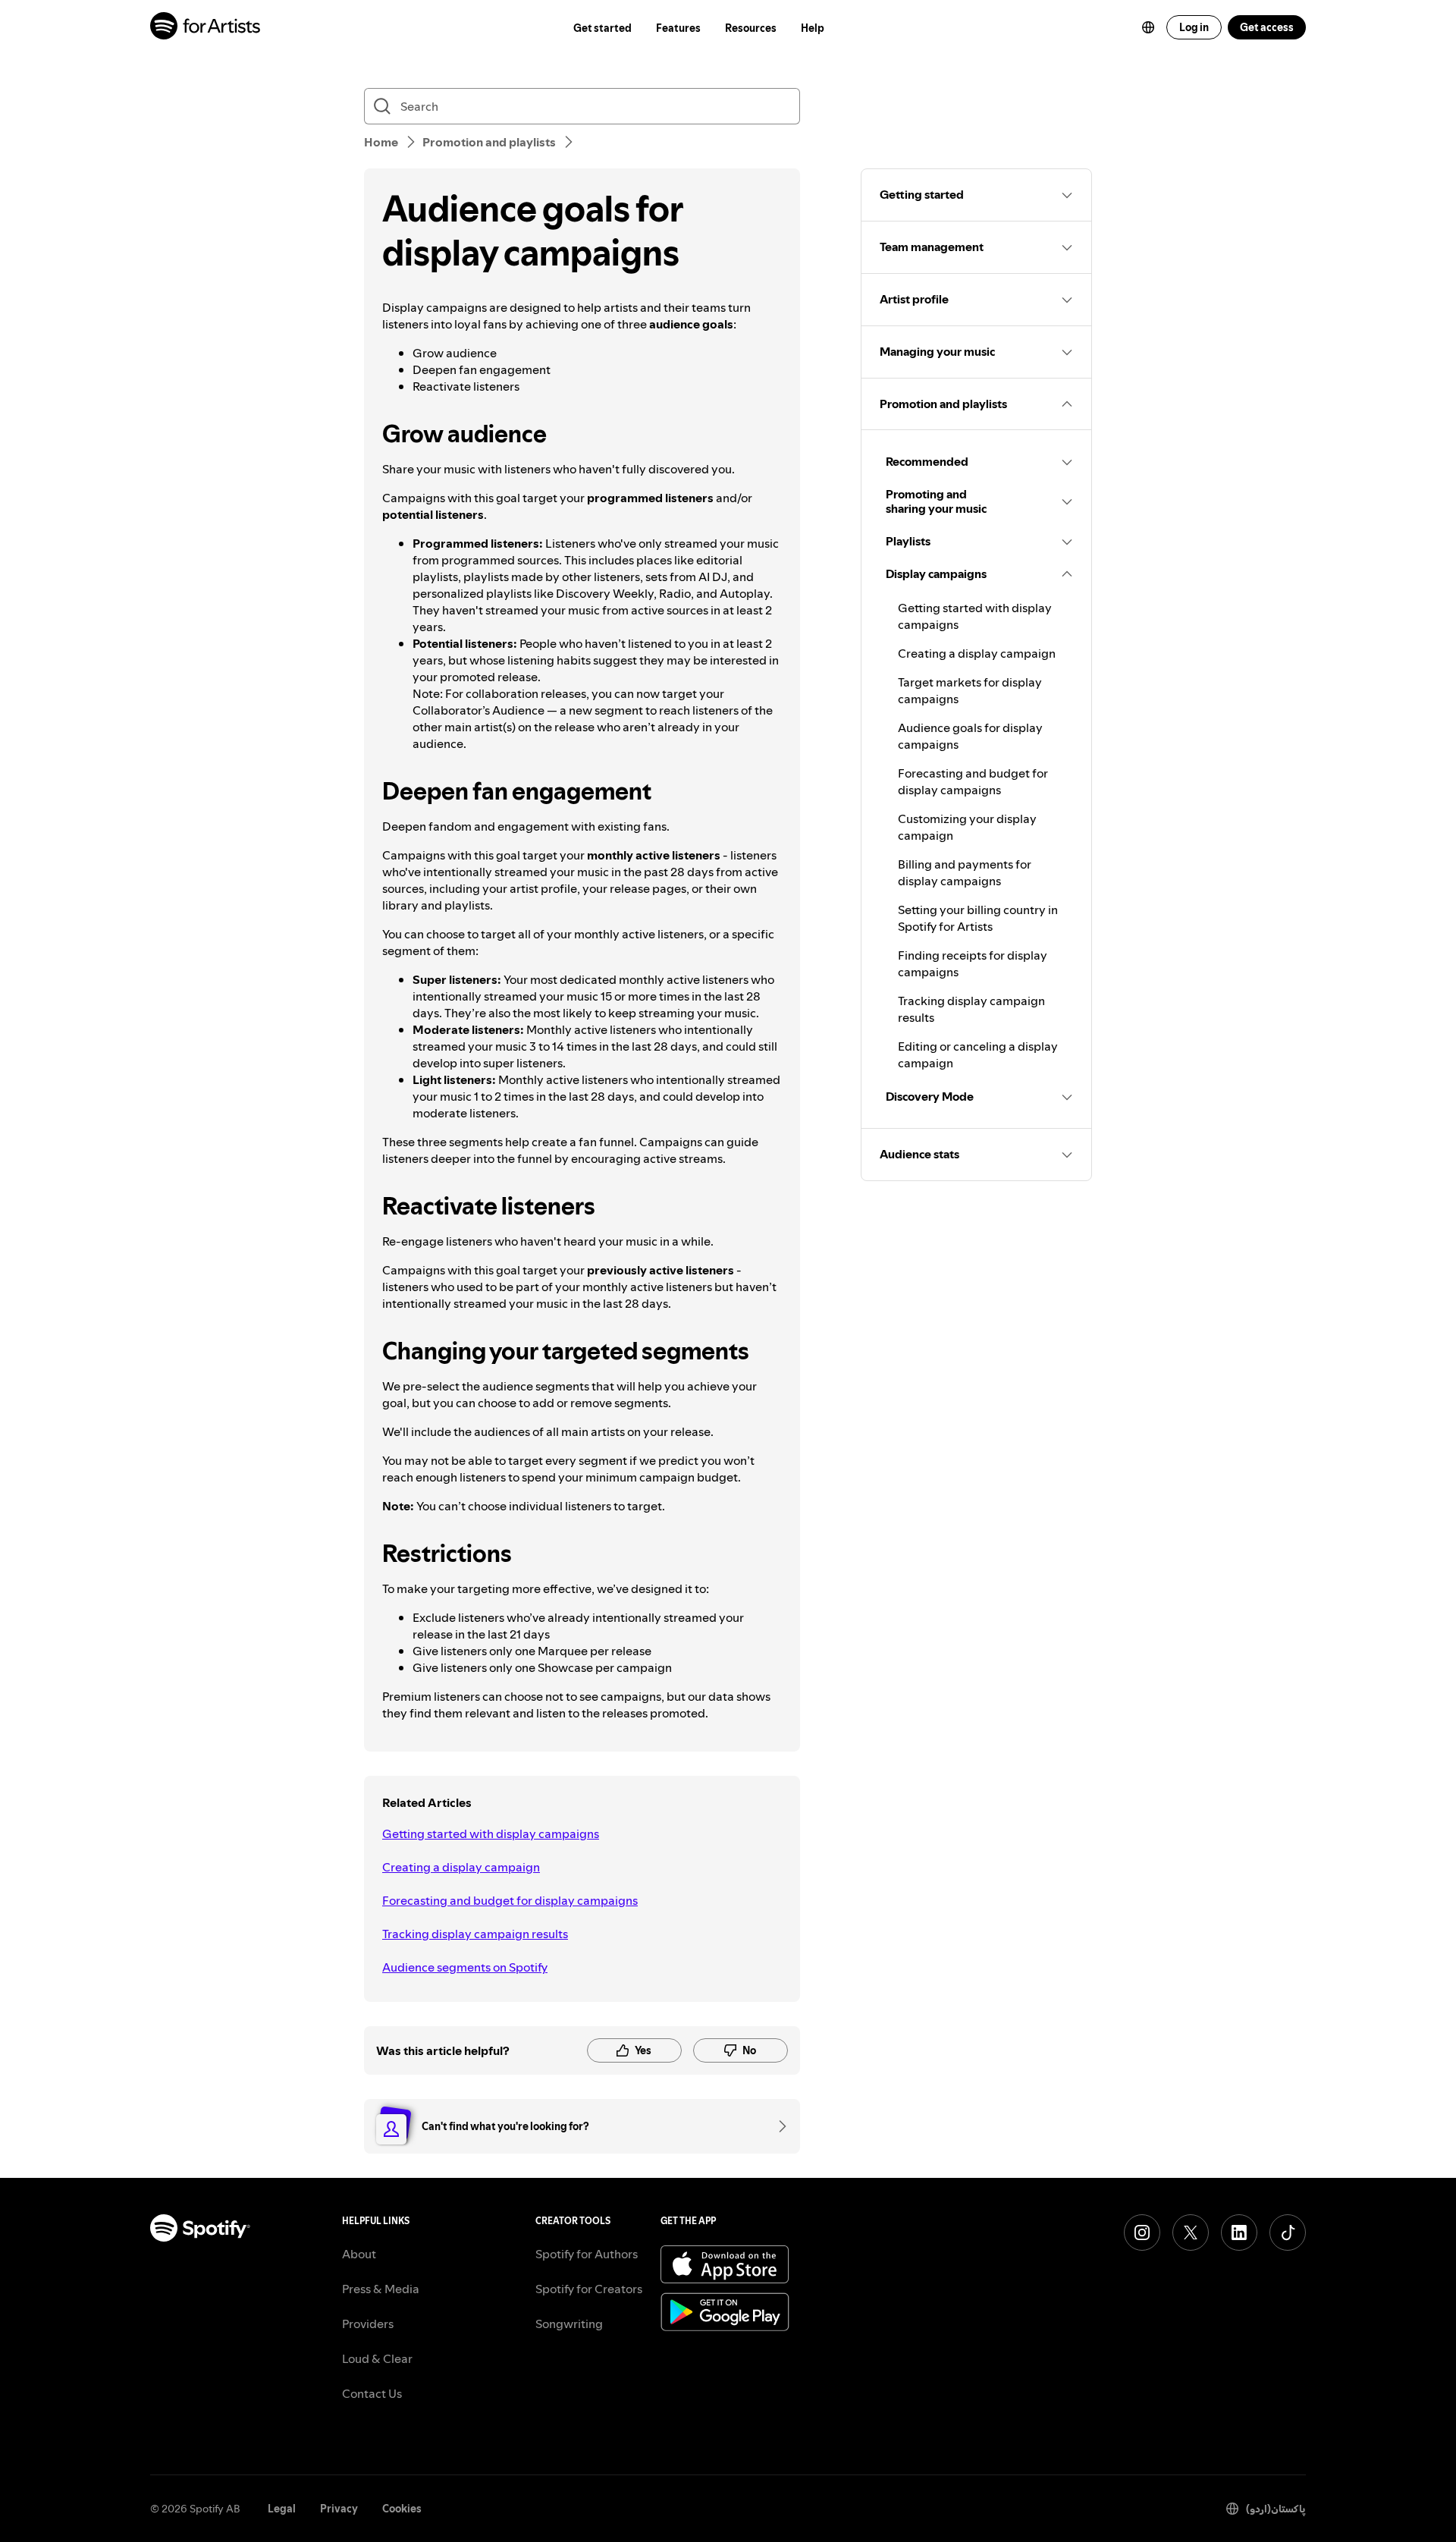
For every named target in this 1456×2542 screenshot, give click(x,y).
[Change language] (1148, 27)
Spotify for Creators (589, 2289)
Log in (1194, 27)
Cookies (402, 2509)
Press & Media (381, 2289)
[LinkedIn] (1239, 2232)
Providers (368, 2324)
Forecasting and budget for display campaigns (510, 1900)
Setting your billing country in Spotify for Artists (978, 918)
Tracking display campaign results (475, 1934)
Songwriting (569, 2324)
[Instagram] (1142, 2232)
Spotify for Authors (587, 2254)
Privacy (339, 2509)
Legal (282, 2509)
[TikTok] (1288, 2232)
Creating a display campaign (461, 1867)
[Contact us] (777, 2126)
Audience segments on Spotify (465, 1967)
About (359, 2254)
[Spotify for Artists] (206, 28)
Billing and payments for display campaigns (965, 872)
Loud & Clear (377, 2358)
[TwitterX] (1191, 2232)
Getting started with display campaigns (491, 1833)
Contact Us (372, 2393)
